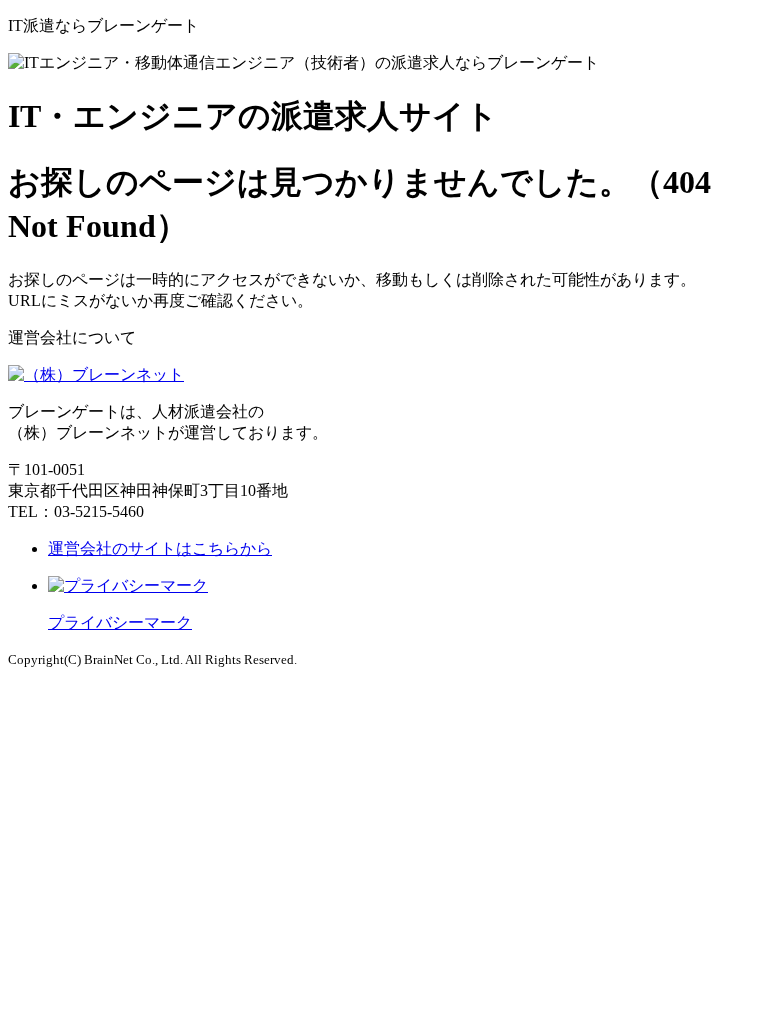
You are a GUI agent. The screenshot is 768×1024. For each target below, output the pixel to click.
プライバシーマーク (120, 622)
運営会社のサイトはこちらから (160, 548)
